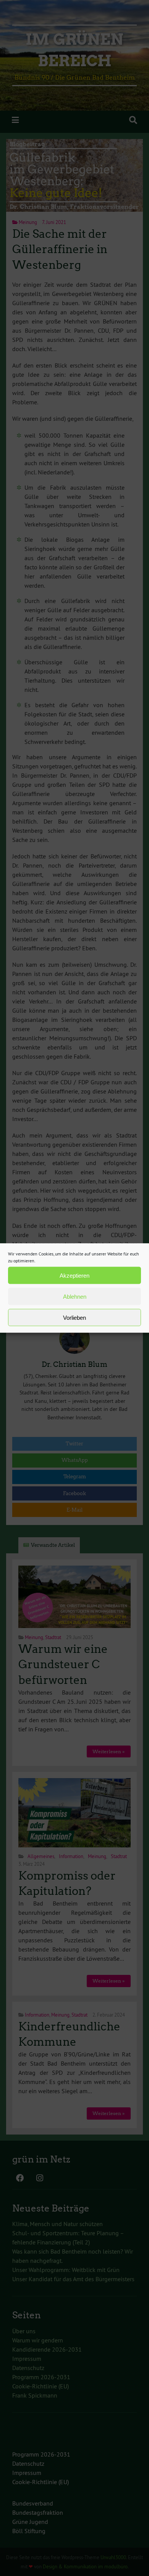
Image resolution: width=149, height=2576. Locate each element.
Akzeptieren (74, 1275)
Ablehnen (75, 1296)
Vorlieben (74, 1317)
